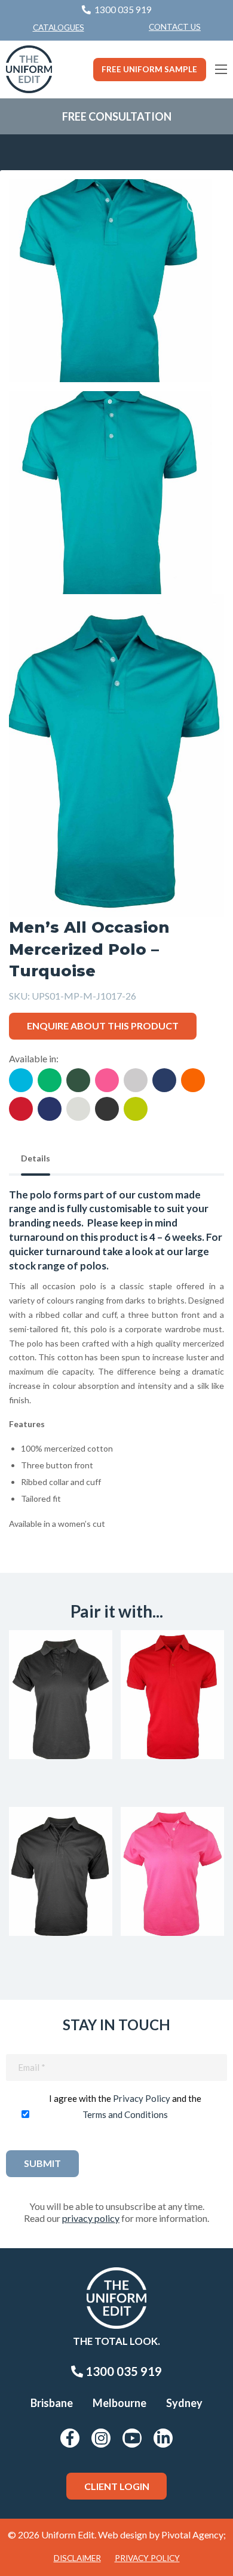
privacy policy (91, 2218)
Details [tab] (36, 1158)
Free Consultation (117, 116)
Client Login (117, 2486)
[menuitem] (175, 27)
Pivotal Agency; (194, 2534)
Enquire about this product (103, 1026)
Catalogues (59, 27)
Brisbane (52, 2403)
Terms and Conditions (125, 2114)
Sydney (184, 2403)
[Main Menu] (221, 69)
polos (93, 1266)
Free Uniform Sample (149, 69)
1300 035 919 (122, 2371)
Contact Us (175, 27)
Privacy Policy (142, 2098)
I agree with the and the (125, 2106)
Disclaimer (77, 2558)
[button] (197, 207)
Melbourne (119, 2403)
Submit (42, 2163)
